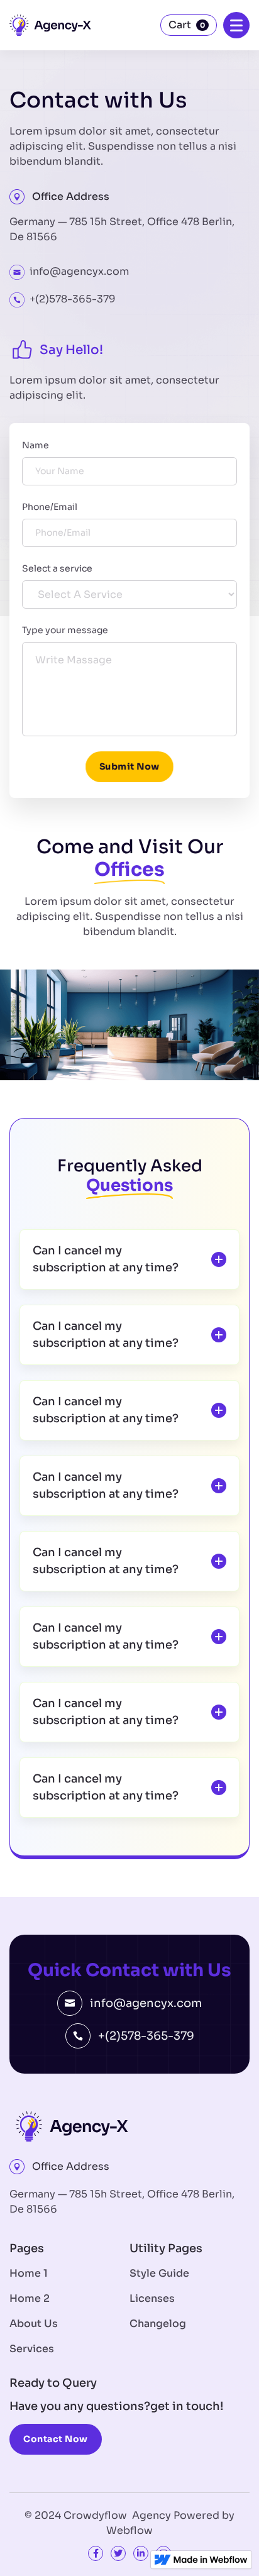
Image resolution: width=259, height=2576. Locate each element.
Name (36, 445)
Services (32, 2349)
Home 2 (30, 2298)
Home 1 (29, 2273)
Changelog (158, 2324)
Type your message (65, 630)
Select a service (57, 568)
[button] (189, 25)
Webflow (129, 2530)
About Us (34, 2324)
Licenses (152, 2298)
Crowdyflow (98, 2515)
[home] (50, 25)
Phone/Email (50, 507)
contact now (56, 2439)
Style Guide (159, 2273)
